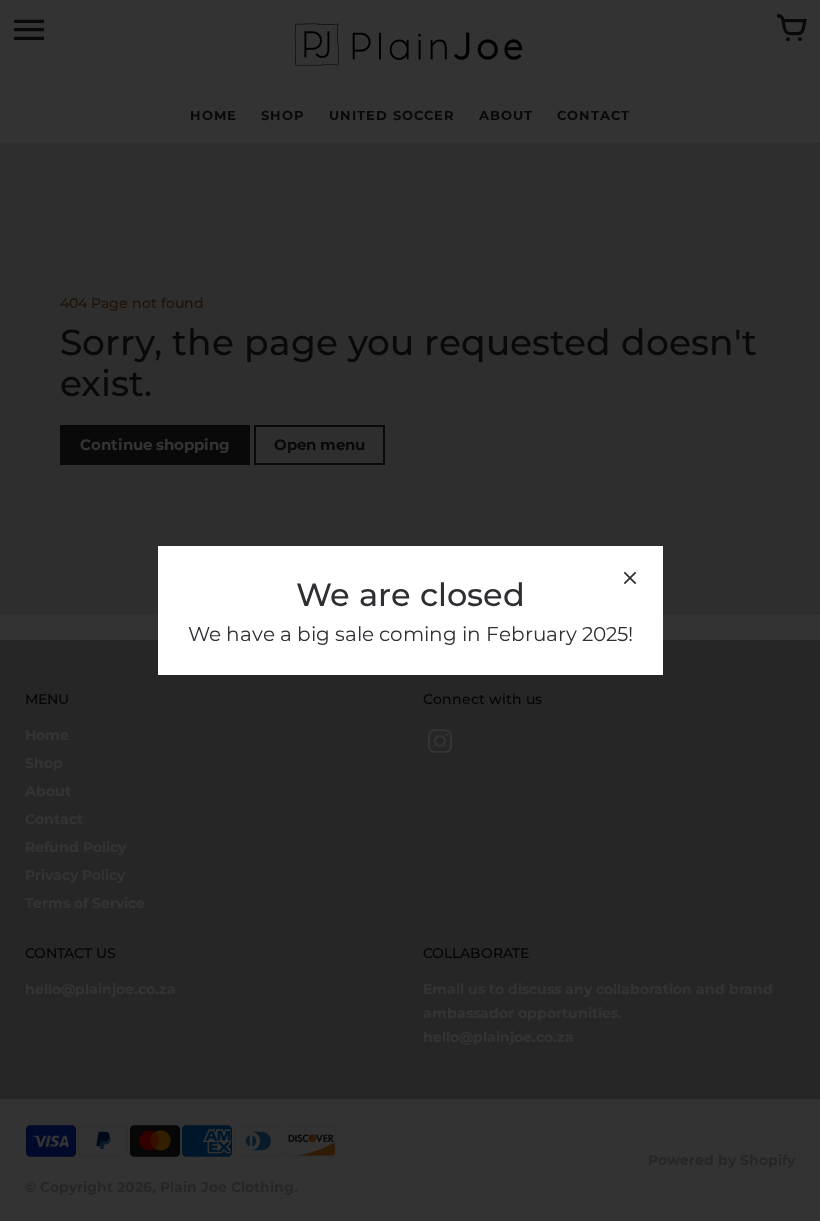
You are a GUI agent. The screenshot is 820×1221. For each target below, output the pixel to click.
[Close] (630, 581)
